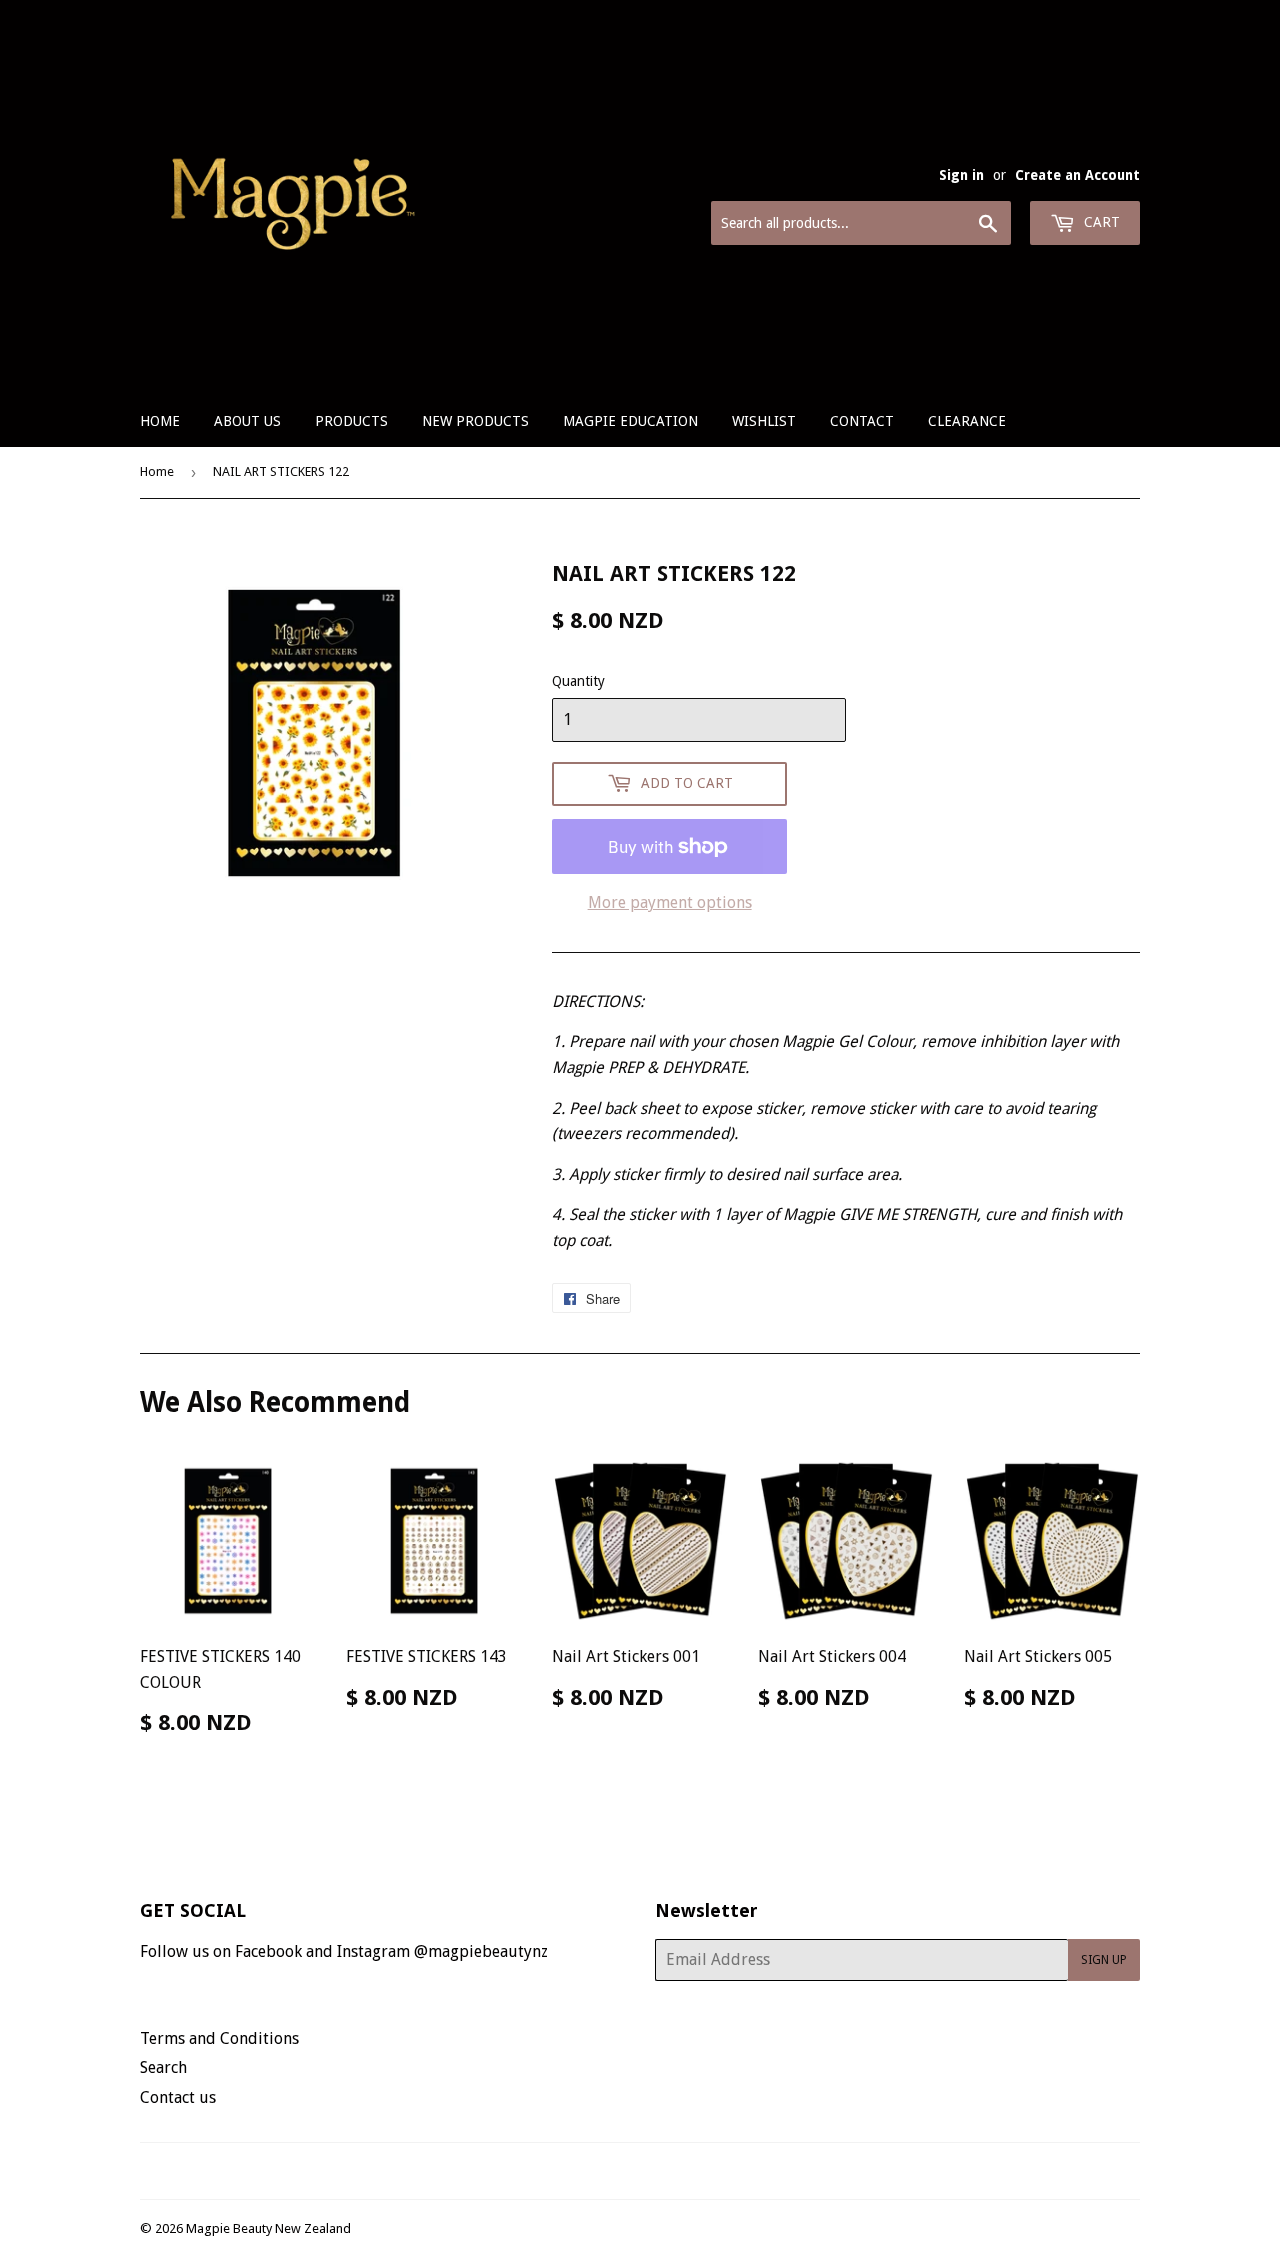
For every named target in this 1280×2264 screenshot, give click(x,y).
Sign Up (1104, 1960)
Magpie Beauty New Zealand (268, 2228)
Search (163, 2067)
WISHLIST (764, 421)
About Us (247, 421)
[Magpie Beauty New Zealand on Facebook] (618, 2171)
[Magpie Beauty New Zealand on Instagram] (653, 2171)
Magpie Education (630, 421)
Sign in (961, 175)
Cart (1100, 222)
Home (160, 421)
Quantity (578, 681)
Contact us (178, 2097)
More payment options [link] (670, 902)
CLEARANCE (967, 421)
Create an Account (1077, 175)
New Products (475, 421)
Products (351, 421)
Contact (862, 421)
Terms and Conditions (219, 2038)
